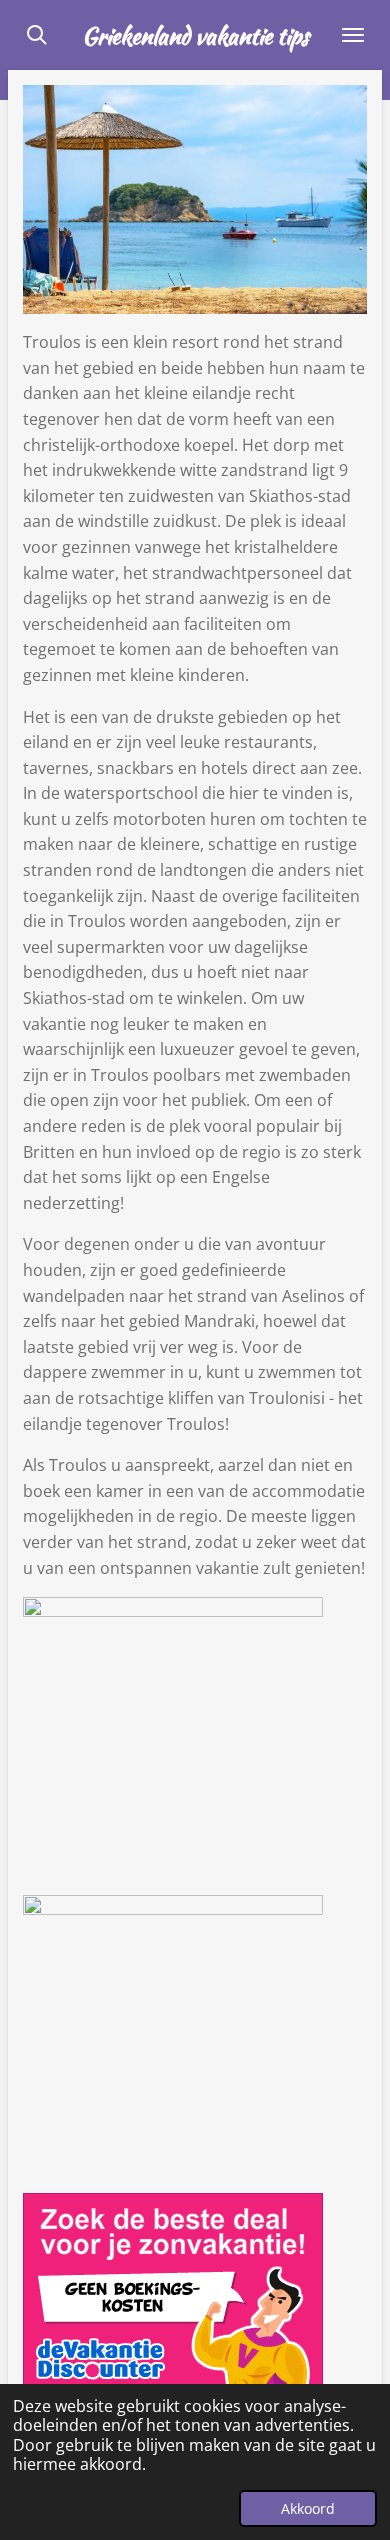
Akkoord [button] (308, 2508)
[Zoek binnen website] (37, 35)
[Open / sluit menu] (353, 35)
